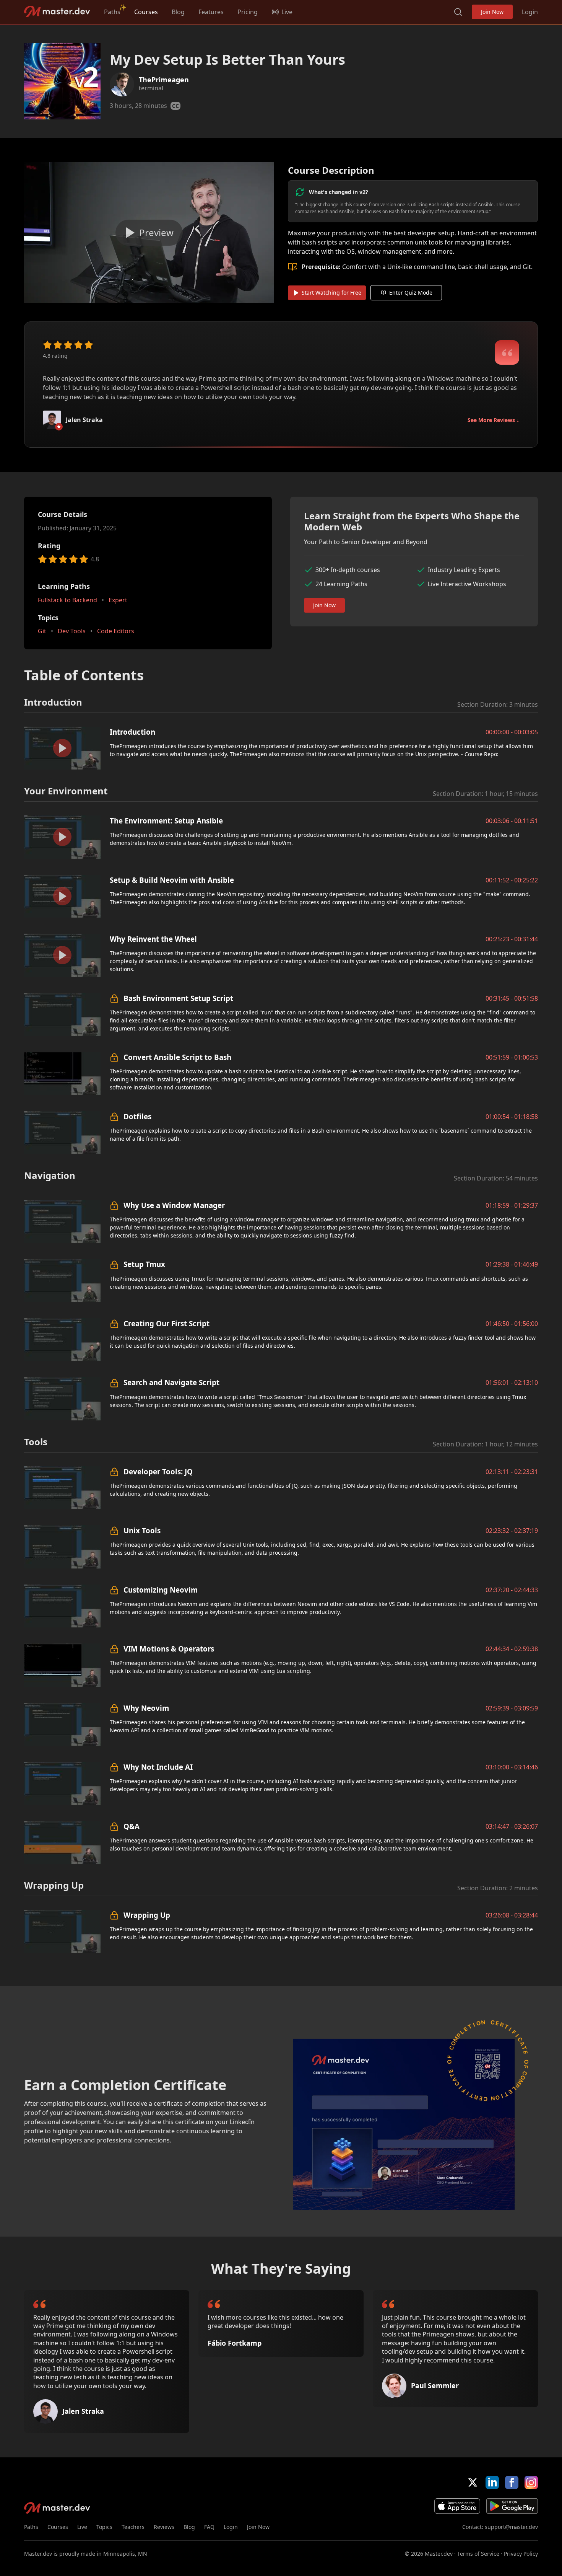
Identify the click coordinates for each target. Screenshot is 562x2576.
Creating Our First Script (166, 1323)
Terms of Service (478, 2554)
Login (530, 12)
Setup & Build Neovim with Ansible (172, 880)
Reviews (164, 2527)
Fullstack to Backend (67, 600)
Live (82, 2527)
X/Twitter (473, 2482)
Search (458, 12)
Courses (146, 12)
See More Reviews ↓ (493, 420)
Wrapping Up (147, 1915)
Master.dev (57, 12)
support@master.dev (511, 2527)
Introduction (132, 732)
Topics (104, 2527)
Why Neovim (146, 1708)
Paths (112, 12)
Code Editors (116, 631)
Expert (118, 600)
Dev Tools (72, 631)
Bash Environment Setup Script (178, 998)
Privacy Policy (521, 2554)
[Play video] (149, 233)
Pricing (248, 12)
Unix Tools (142, 1530)
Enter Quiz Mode (411, 293)
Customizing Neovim (161, 1590)
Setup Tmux (144, 1264)
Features (211, 12)
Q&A (132, 1826)
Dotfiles (137, 1116)
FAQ (209, 2527)
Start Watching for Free (331, 293)
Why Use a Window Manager (174, 1205)
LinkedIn (492, 2482)
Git (42, 631)
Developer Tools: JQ (158, 1471)
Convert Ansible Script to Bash (177, 1057)
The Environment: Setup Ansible (166, 821)
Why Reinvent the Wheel (153, 939)
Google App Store (512, 2506)
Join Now (492, 12)
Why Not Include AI (158, 1767)
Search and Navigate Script (171, 1382)
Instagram (531, 2482)
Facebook (512, 2482)
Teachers (133, 2527)
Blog (178, 12)
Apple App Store (457, 2506)
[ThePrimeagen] (122, 84)
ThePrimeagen (164, 80)
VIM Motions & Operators (169, 1649)
